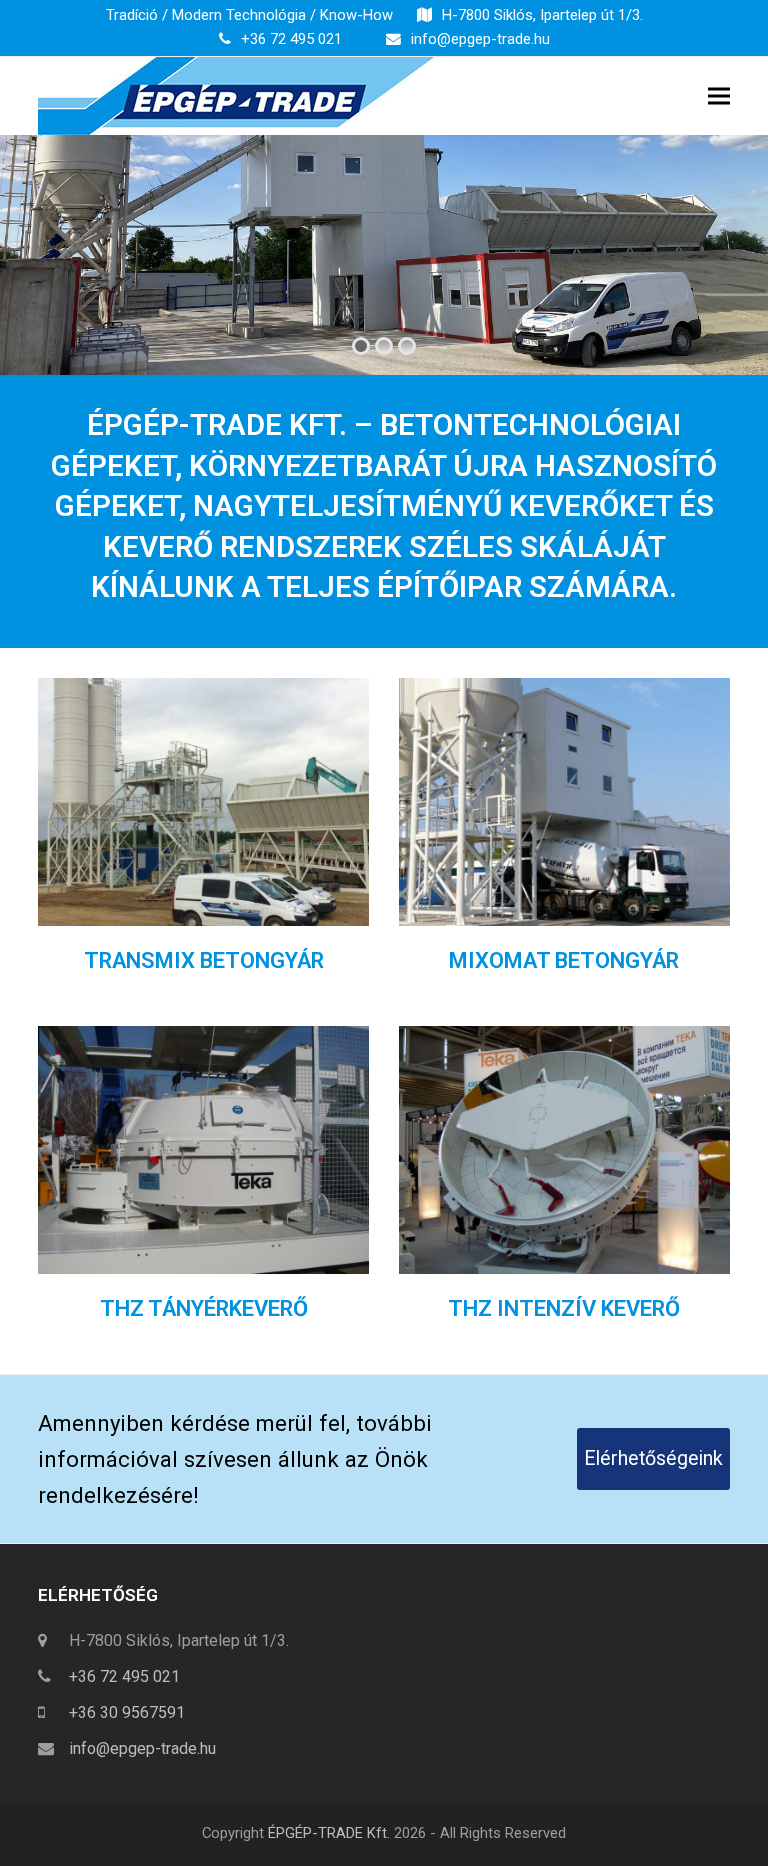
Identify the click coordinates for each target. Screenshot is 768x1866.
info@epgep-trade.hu (480, 39)
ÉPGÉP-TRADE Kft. (329, 1833)
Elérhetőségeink (653, 1458)
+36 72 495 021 (291, 39)
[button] (719, 95)
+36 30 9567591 (127, 1712)
